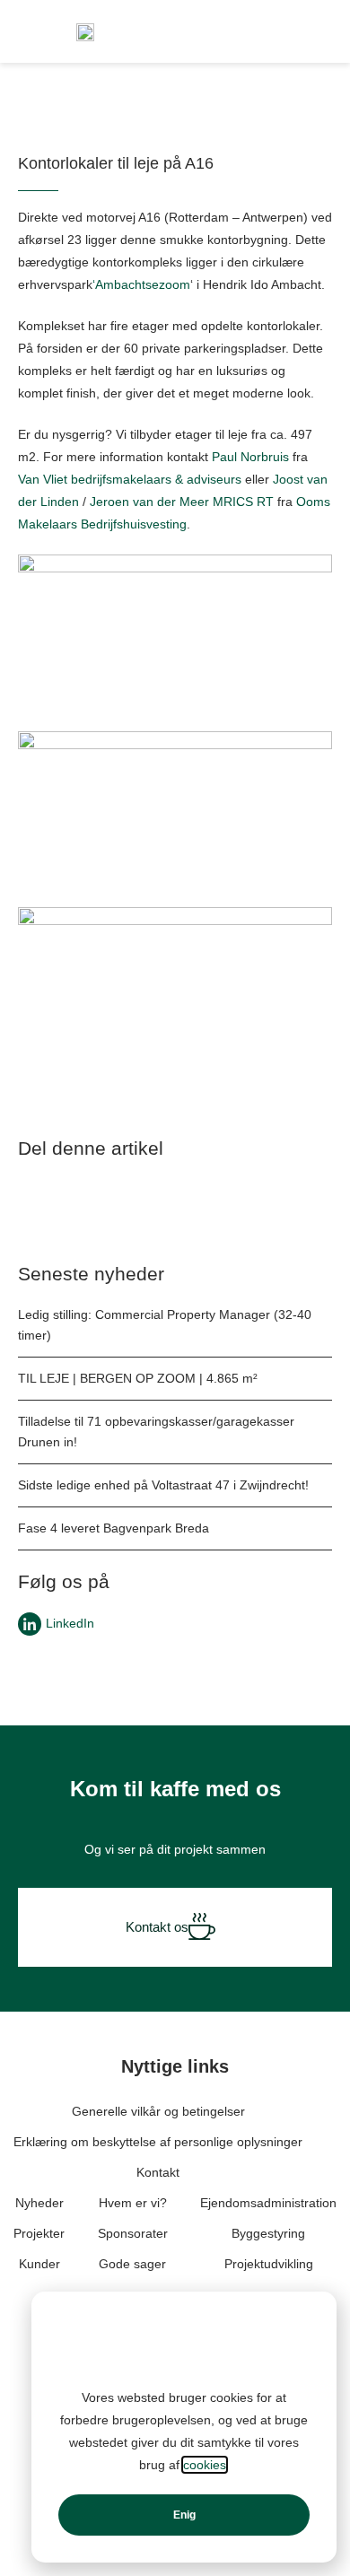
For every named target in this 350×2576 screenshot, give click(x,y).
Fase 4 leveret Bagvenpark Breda (114, 1528)
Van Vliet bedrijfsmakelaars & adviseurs (130, 479)
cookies (205, 2465)
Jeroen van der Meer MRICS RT (182, 502)
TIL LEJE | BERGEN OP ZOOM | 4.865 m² (138, 1378)
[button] (57, 1205)
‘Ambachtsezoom (141, 284)
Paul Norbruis (250, 457)
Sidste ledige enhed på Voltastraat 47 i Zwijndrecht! (163, 1485)
